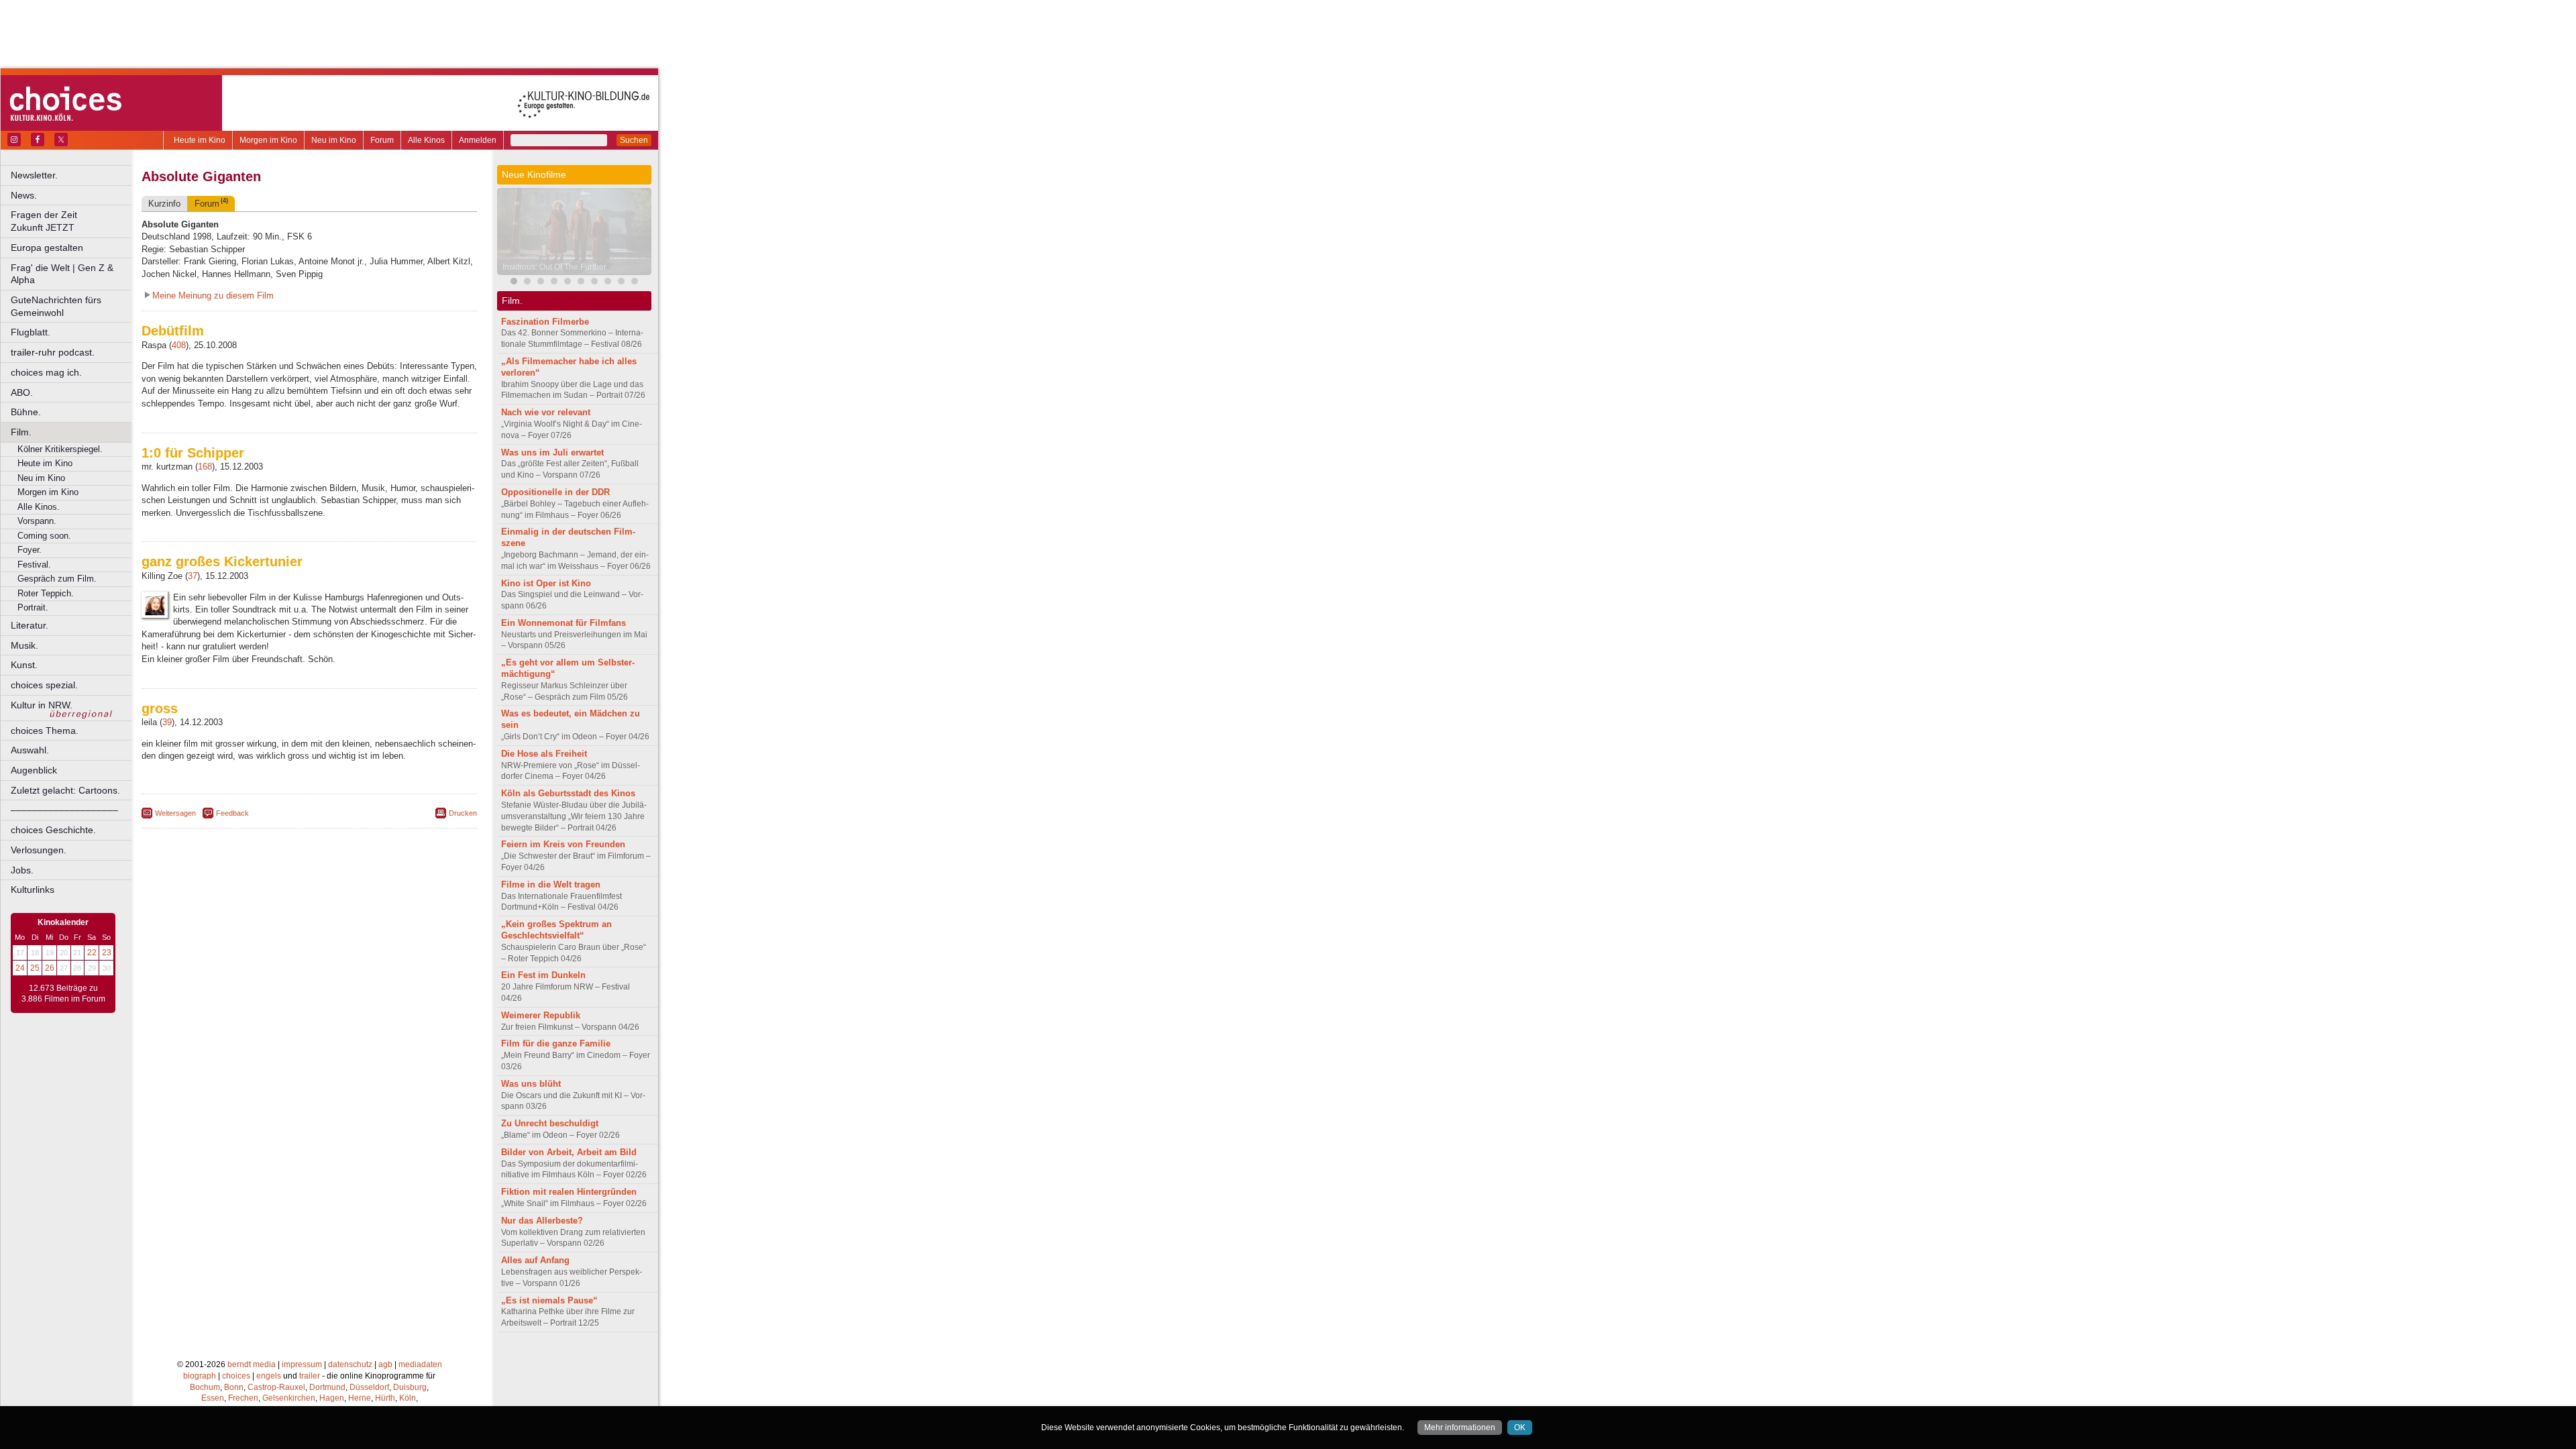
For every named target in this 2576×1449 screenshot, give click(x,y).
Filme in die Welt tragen (551, 884)
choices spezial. (44, 685)
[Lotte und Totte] (621, 283)
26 (50, 968)
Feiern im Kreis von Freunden (563, 844)
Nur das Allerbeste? (542, 1221)
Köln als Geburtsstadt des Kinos (568, 793)
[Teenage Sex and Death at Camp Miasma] (568, 283)
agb (385, 1364)
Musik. (24, 645)
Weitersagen (175, 813)
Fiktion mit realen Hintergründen (569, 1192)
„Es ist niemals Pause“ (549, 1300)
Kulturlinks (33, 890)
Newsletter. (34, 175)
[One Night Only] (608, 283)
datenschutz (350, 1364)
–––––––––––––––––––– (64, 810)
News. (24, 195)
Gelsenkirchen (289, 1398)
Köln (408, 1398)
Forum (382, 140)
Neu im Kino (334, 140)
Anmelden (478, 140)
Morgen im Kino (268, 140)
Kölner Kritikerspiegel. (60, 449)
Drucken (463, 813)
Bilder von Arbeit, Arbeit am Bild (569, 1152)
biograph (200, 1376)
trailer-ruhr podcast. (53, 352)
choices (236, 1376)
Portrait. (33, 607)
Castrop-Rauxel (276, 1387)
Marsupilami (525, 267)
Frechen (243, 1398)
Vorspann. (37, 521)
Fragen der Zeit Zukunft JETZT (72, 221)
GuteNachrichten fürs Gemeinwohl (56, 306)
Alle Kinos (426, 140)
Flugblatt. (31, 332)
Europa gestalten (47, 248)
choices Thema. (45, 731)
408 (179, 345)
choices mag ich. (46, 372)
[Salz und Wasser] (635, 283)
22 (92, 953)
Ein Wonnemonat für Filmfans (563, 623)
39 (167, 722)
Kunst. (24, 665)
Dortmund (327, 1387)
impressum (302, 1364)
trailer (310, 1376)
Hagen (332, 1398)
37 (193, 576)
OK (1520, 1428)
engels (269, 1376)
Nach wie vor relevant (546, 412)
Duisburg (410, 1387)
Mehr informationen (1460, 1428)
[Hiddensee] (594, 283)
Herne (360, 1398)
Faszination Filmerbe (545, 322)
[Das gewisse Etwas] (581, 283)
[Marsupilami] (527, 283)
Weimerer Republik (541, 1015)
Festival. (34, 565)
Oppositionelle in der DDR (555, 492)
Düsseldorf (369, 1387)
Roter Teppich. (46, 593)
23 (107, 953)
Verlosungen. (39, 850)
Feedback (232, 813)
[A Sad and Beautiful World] (554, 283)
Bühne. (26, 412)
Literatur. (30, 625)
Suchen (634, 140)
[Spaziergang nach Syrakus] (541, 283)
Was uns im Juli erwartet (552, 452)
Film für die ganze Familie (556, 1043)
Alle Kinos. (39, 507)
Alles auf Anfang (535, 1260)
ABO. (22, 392)
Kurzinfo (164, 204)
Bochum (205, 1387)
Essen (213, 1398)
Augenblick (34, 770)
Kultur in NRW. (42, 705)
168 (205, 467)
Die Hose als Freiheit (544, 754)
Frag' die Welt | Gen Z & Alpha (62, 274)
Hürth (385, 1398)
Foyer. (30, 550)
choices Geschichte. (53, 830)
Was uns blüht (531, 1084)
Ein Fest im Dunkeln (543, 975)
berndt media (252, 1364)
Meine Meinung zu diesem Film (213, 296)
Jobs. (22, 870)
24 (20, 968)
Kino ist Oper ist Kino (546, 583)
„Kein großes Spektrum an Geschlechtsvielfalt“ (556, 930)
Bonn (234, 1387)
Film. (21, 432)
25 (35, 968)
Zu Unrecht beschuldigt (550, 1123)
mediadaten (420, 1364)
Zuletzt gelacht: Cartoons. (65, 790)
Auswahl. (30, 750)
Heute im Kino (200, 140)
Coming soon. (44, 536)
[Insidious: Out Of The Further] (514, 283)
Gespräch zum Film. (57, 579)
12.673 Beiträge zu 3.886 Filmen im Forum (63, 994)
